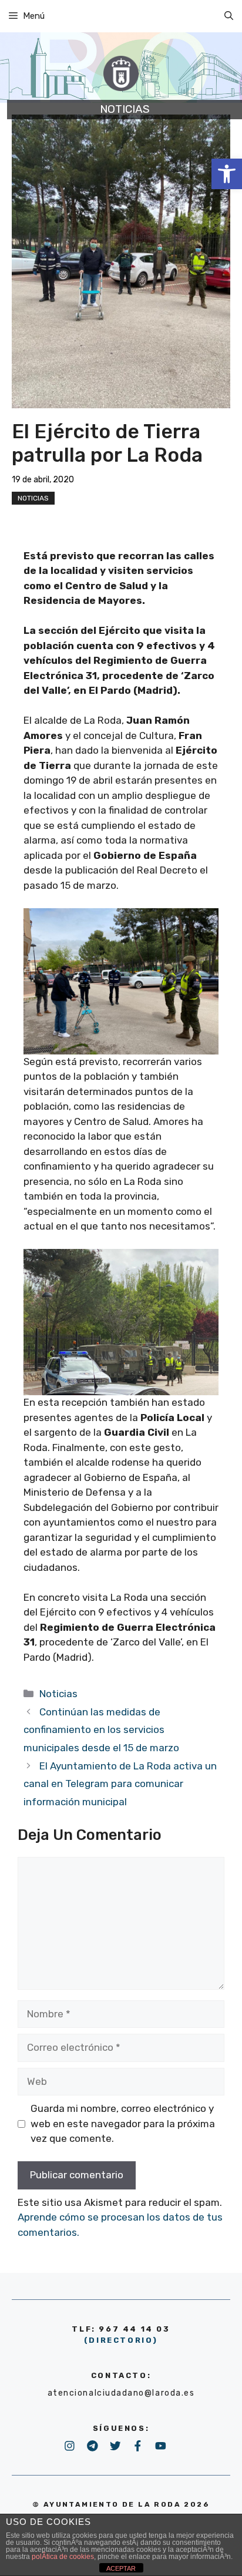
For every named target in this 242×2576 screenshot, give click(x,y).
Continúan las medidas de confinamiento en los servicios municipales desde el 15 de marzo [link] (101, 1730)
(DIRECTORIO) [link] (121, 2340)
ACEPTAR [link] (121, 2568)
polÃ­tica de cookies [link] (63, 2557)
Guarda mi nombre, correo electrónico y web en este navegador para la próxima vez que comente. (123, 2123)
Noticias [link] (33, 498)
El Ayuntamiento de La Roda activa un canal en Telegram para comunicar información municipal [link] (120, 1784)
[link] (227, 174)
